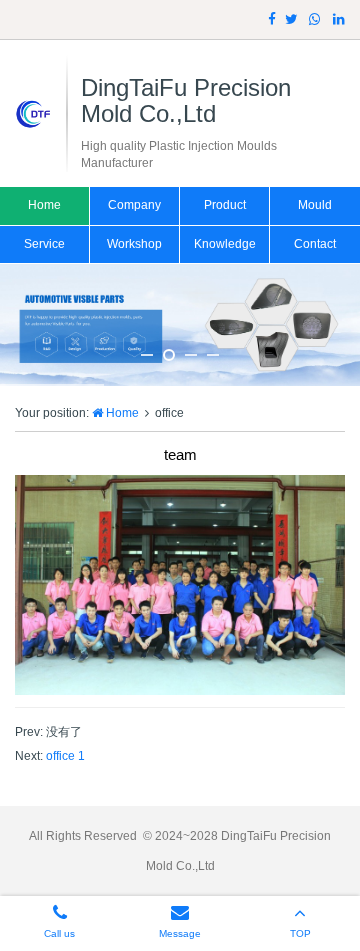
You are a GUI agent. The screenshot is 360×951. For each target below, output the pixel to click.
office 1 (65, 756)
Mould (315, 205)
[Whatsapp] (315, 19)
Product (225, 205)
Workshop (134, 244)
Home (44, 205)
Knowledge (225, 244)
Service (44, 244)
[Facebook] (272, 19)
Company (134, 205)
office (169, 413)
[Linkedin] (339, 19)
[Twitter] (291, 19)
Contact (315, 244)
